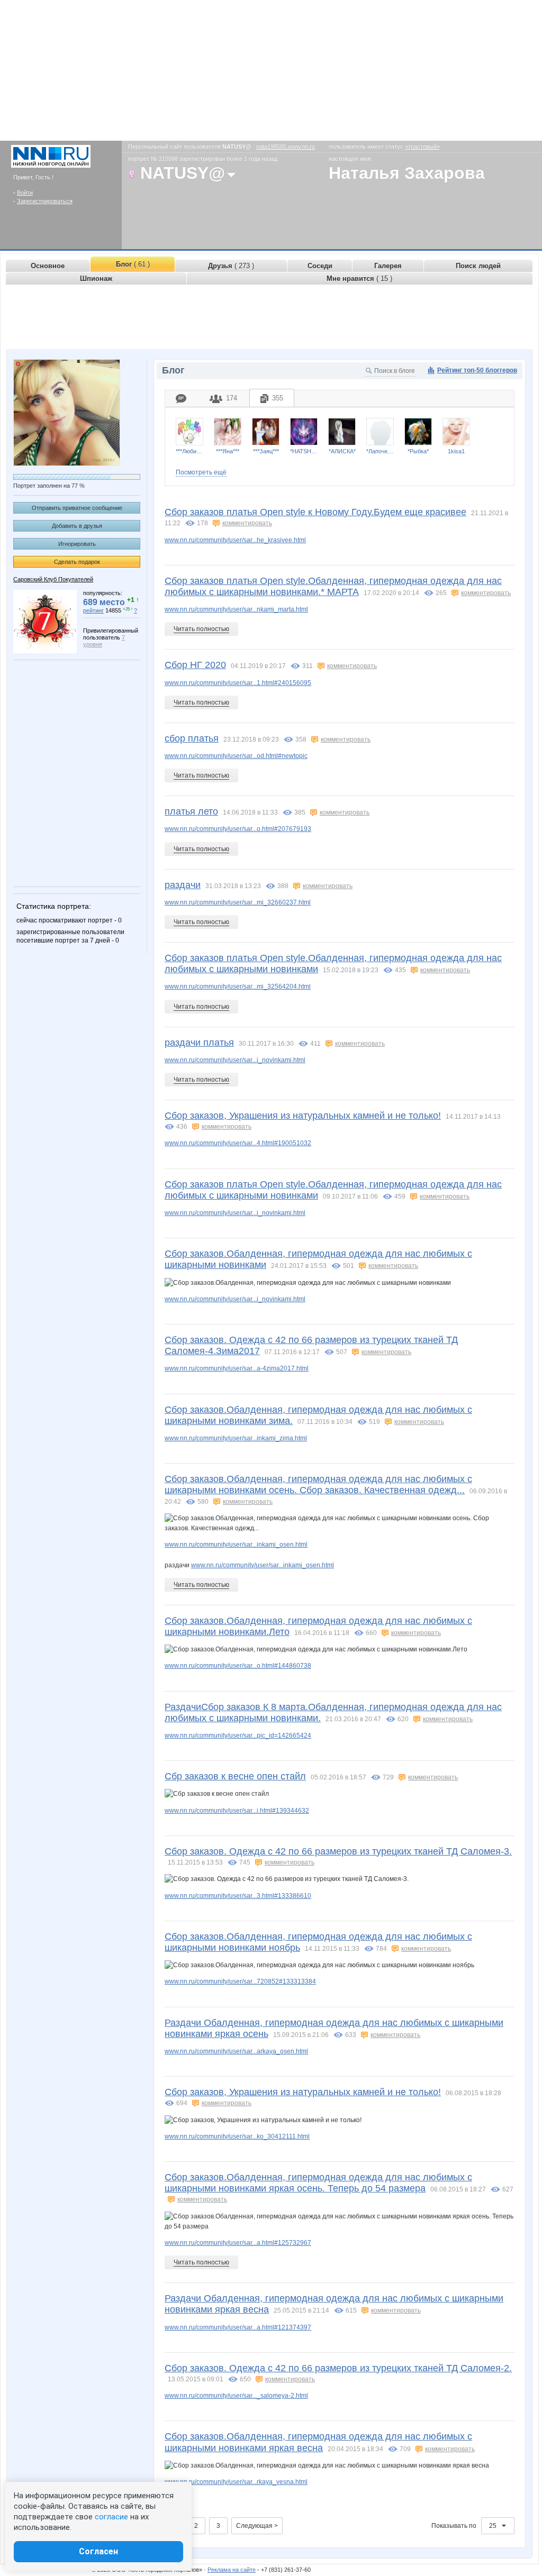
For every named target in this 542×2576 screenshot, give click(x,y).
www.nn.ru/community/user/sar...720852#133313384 (240, 1981)
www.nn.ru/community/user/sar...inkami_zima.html (236, 1438)
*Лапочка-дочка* (380, 451)
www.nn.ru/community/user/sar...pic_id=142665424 (238, 1735)
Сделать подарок (77, 562)
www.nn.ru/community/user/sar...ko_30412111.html (237, 2136)
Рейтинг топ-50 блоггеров (477, 370)
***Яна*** (228, 451)
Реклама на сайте (232, 2570)
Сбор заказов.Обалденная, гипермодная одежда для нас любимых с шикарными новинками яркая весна (318, 2442)
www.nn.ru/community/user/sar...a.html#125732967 (238, 2243)
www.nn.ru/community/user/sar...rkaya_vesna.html (236, 2482)
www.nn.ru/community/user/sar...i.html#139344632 (237, 1811)
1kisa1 (456, 451)
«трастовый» (422, 147)
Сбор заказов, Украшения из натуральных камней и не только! (303, 1116)
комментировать (247, 523)
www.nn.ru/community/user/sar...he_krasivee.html (235, 540)
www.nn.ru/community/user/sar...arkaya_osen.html (236, 2051)
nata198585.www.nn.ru (286, 147)
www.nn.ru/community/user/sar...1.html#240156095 (238, 683)
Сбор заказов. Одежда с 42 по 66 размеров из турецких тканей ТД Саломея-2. (338, 2368)
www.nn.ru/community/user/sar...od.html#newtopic (236, 756)
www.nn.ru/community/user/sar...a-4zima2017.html (237, 1368)
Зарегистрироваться (45, 201)
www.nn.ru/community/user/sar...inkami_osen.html (236, 1545)
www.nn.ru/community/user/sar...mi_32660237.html (238, 902)
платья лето (191, 811)
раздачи (183, 885)
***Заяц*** (266, 451)
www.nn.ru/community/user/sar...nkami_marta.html (236, 609)
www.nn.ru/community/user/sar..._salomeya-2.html (236, 2396)
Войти (25, 193)
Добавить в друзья (77, 526)
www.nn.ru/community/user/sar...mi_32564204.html (238, 986)
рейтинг (93, 610)
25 (494, 2526)
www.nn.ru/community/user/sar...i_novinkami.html (235, 1060)
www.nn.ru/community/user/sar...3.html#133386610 (238, 1896)
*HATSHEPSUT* (304, 451)
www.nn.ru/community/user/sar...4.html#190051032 (238, 1143)
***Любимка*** (189, 451)
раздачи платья (199, 1043)
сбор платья (192, 738)
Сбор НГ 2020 (195, 665)
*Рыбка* (418, 451)
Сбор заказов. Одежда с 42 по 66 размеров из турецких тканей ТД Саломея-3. (338, 1851)
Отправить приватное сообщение (77, 508)
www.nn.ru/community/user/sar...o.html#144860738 (238, 1666)
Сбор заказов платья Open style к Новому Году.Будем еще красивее (315, 512)
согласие (111, 2517)
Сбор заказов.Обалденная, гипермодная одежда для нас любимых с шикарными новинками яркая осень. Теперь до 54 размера (318, 2183)
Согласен (98, 2551)
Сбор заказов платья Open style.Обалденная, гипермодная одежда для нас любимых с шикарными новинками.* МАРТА (333, 586)
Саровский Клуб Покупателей (53, 579)
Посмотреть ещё (201, 472)
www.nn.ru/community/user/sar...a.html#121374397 (238, 2327)
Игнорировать (77, 544)
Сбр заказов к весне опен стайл (235, 1776)
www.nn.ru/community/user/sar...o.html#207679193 (238, 829)
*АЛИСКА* (342, 451)
